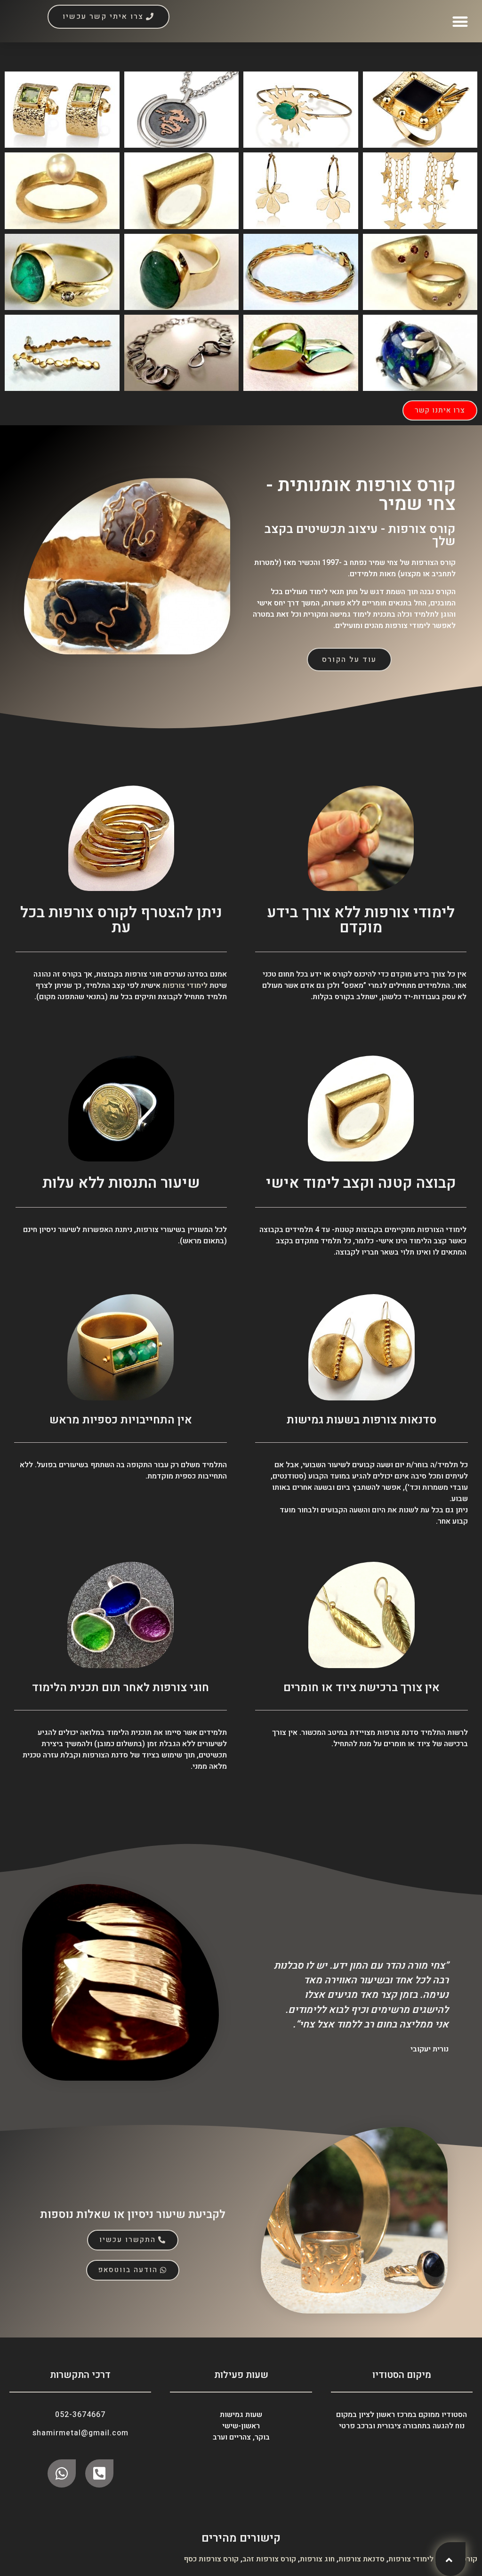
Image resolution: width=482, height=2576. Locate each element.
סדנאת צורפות (361, 2559)
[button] (461, 21)
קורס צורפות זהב (269, 2559)
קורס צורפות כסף (211, 2559)
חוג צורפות (317, 2559)
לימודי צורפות (185, 986)
